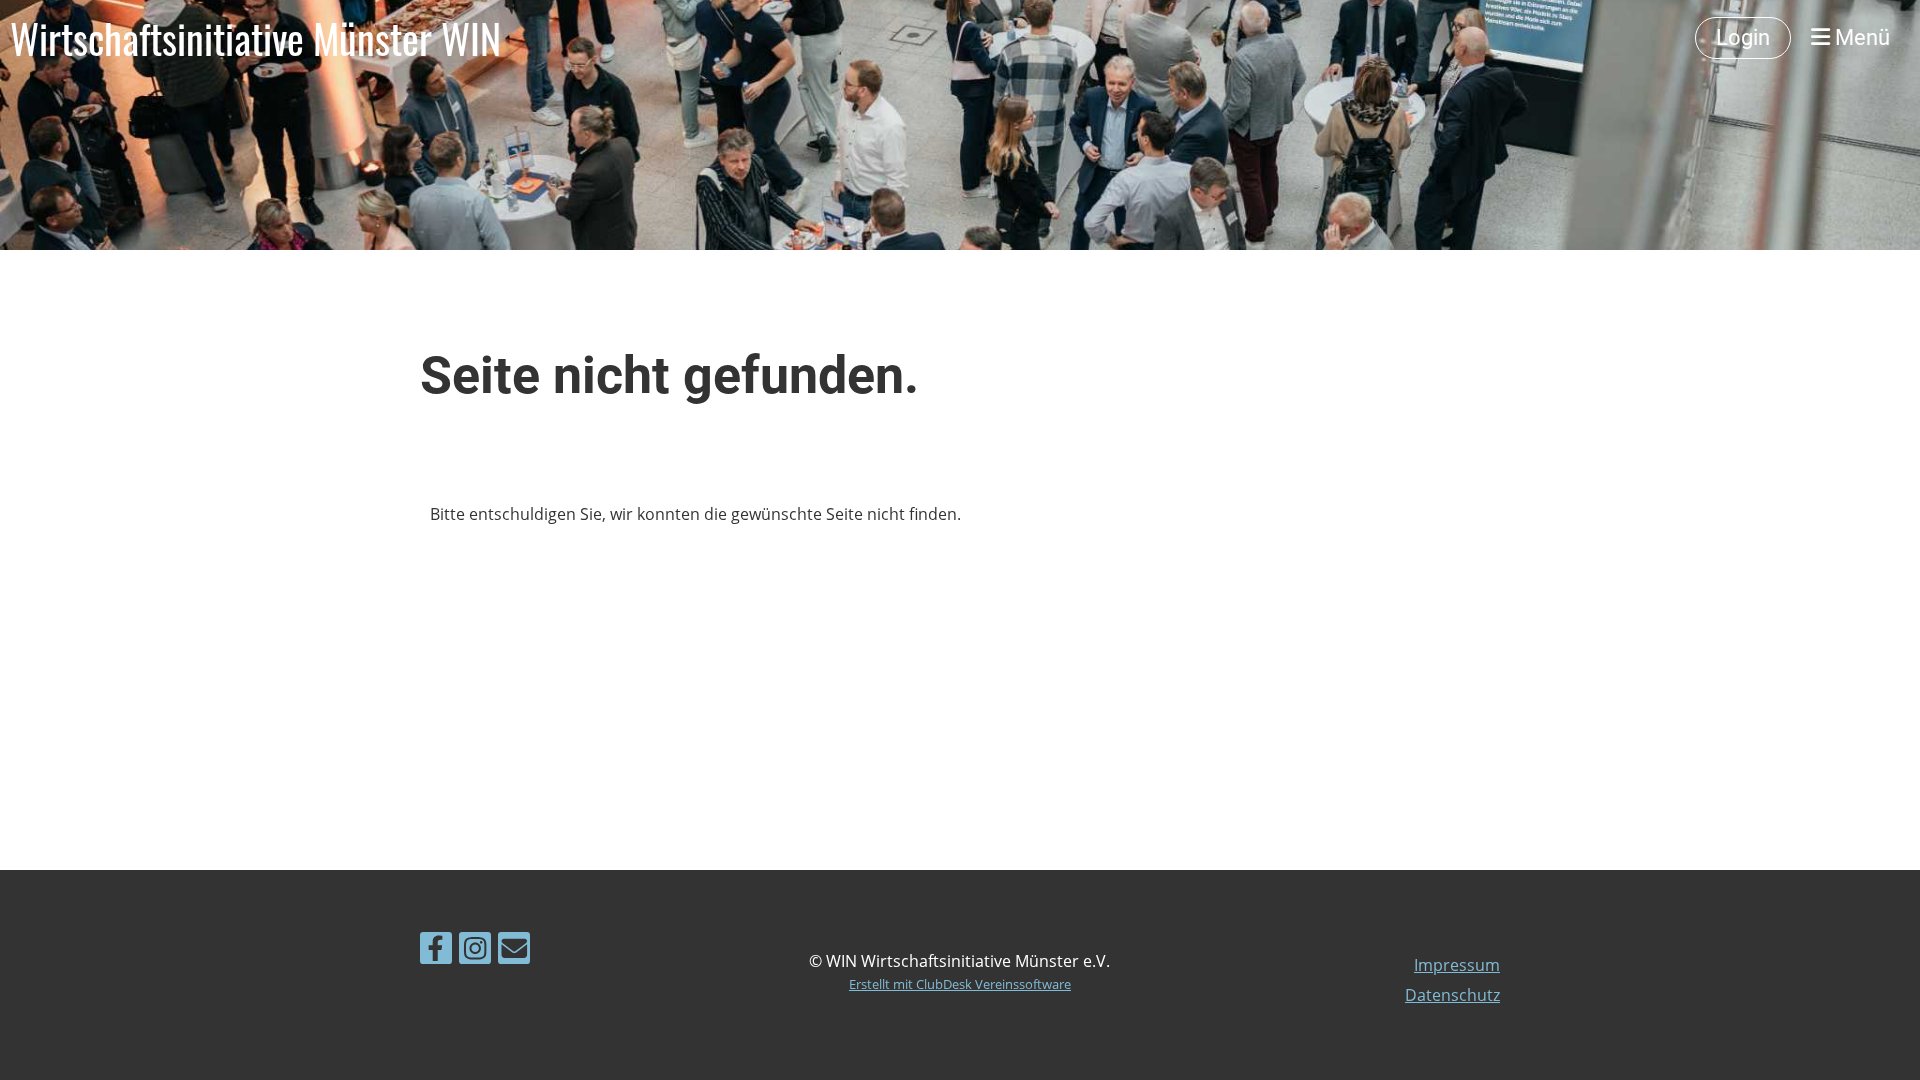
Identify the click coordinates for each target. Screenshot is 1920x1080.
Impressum (1457, 965)
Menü (1860, 37)
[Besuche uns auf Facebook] (436, 951)
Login (1743, 37)
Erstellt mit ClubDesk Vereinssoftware (960, 984)
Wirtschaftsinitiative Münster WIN (255, 38)
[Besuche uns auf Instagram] (475, 951)
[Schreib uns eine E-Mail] (514, 951)
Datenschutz (1452, 995)
